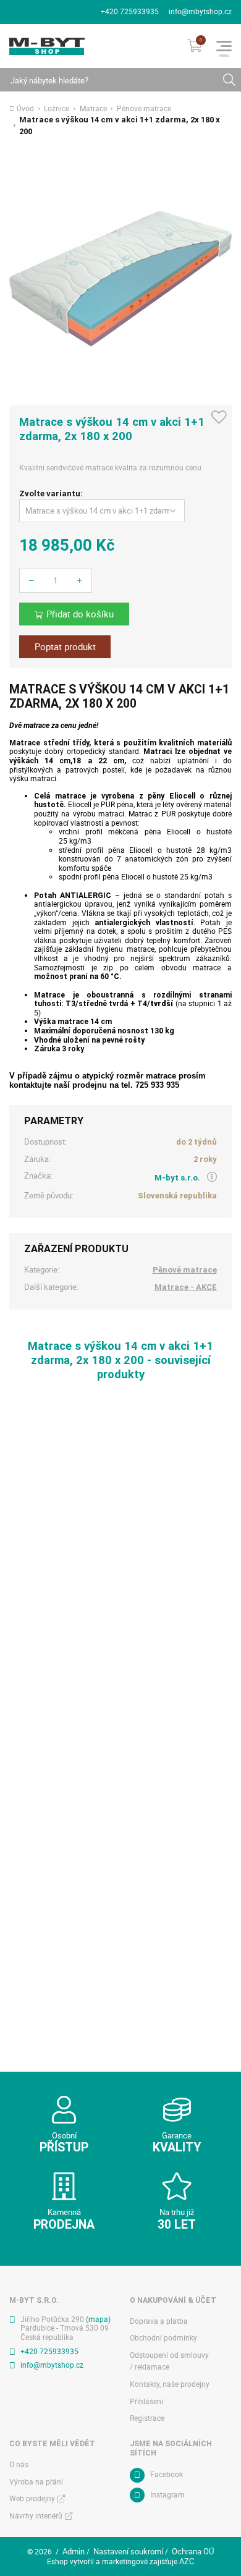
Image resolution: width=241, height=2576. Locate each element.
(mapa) (98, 2319)
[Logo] (47, 46)
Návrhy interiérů (36, 2516)
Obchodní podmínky (163, 2338)
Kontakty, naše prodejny (170, 2384)
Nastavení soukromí (128, 2551)
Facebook (167, 2474)
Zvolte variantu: (51, 494)
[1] (229, 80)
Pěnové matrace (144, 109)
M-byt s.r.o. (177, 1178)
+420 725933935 (130, 11)
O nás (19, 2464)
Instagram (167, 2495)
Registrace (147, 2418)
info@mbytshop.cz (200, 11)
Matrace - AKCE (186, 1287)
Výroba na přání (36, 2482)
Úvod (25, 109)
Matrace (93, 109)
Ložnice (57, 109)
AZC (187, 2561)
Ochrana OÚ (193, 2551)
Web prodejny (32, 2498)
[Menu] (224, 46)
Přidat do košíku (80, 614)
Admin (74, 2551)
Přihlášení (146, 2401)
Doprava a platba (159, 2321)
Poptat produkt (65, 647)
